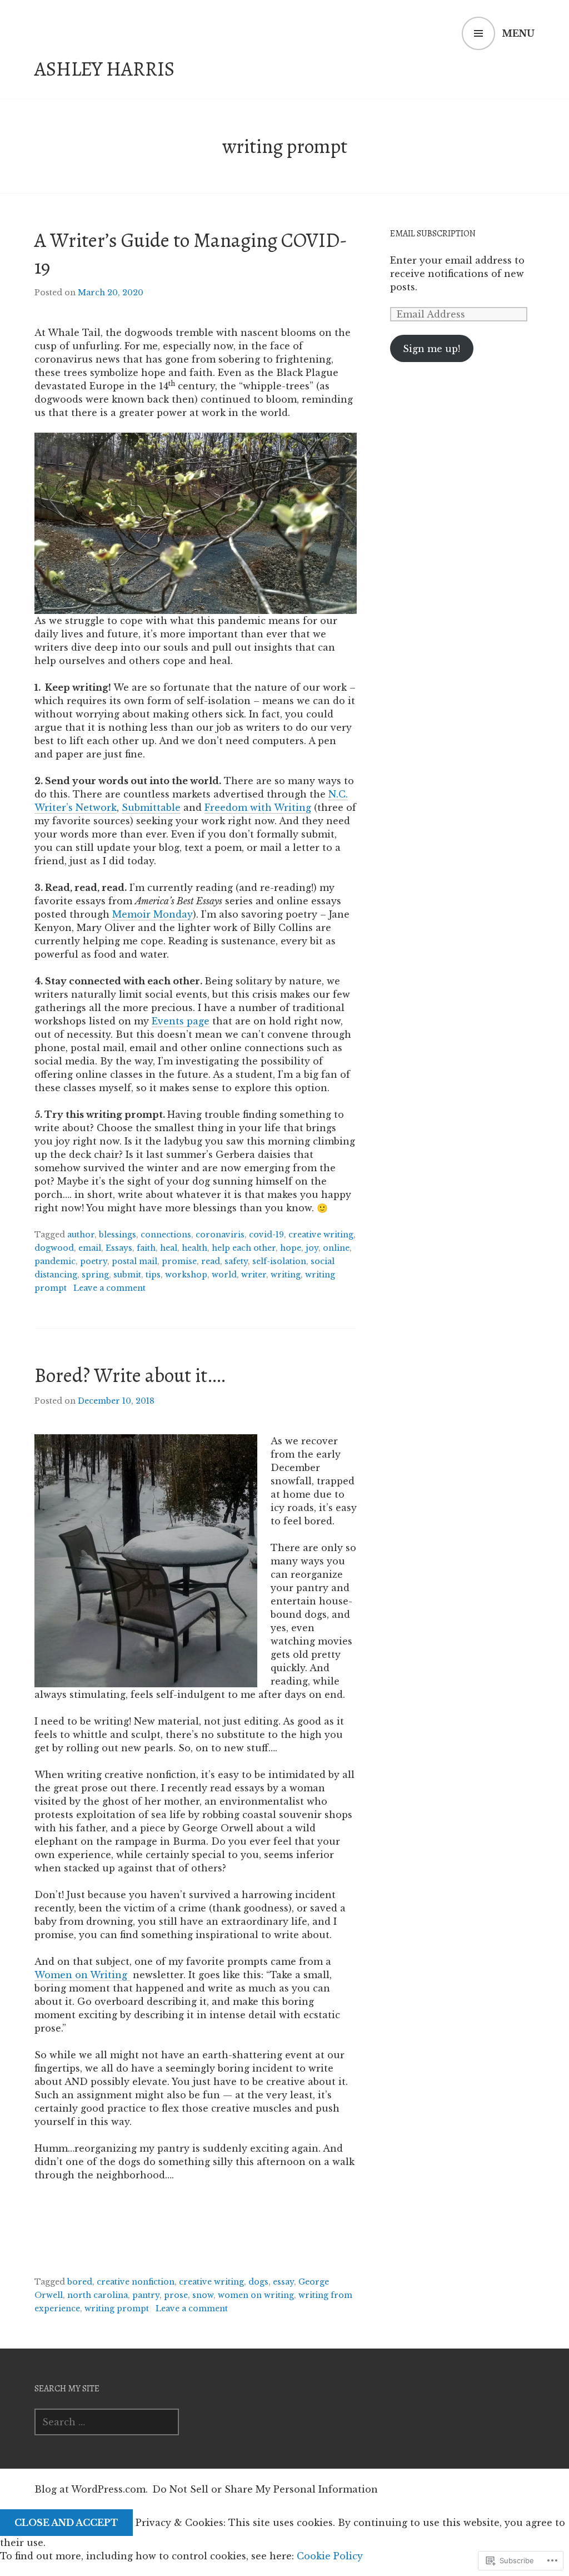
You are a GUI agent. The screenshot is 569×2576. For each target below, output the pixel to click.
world (224, 1275)
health (194, 1248)
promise (179, 1261)
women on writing (256, 2295)
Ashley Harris (104, 69)
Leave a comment (109, 1288)
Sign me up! (431, 349)
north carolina (98, 2295)
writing (286, 1275)
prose (176, 2295)
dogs (258, 2282)
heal (169, 1248)
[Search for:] (107, 2422)
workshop (186, 1275)
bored (80, 2282)
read (211, 1261)
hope (291, 1248)
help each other (244, 1248)
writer (254, 1275)
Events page (181, 1021)
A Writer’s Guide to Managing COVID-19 (191, 253)
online (336, 1248)
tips (153, 1275)
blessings (118, 1235)
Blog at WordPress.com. (91, 2489)
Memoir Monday (153, 914)
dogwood (54, 1248)
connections (166, 1235)
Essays (119, 1248)
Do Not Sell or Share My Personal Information (265, 2489)
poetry (94, 1261)
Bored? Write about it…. (130, 1375)
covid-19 (266, 1235)
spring (95, 1275)
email (90, 1248)
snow (203, 2295)
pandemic (55, 1261)
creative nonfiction (136, 2282)
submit (127, 1275)
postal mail (134, 1261)
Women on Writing (82, 1975)
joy (312, 1248)
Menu (518, 33)
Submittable (151, 808)
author (81, 1235)
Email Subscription (433, 234)
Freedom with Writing (258, 808)
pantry (146, 2295)
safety (236, 1261)
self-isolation (279, 1261)
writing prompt (117, 2309)
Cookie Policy (330, 2556)
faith (146, 1248)
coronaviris (220, 1235)
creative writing (321, 1235)
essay (283, 2282)
